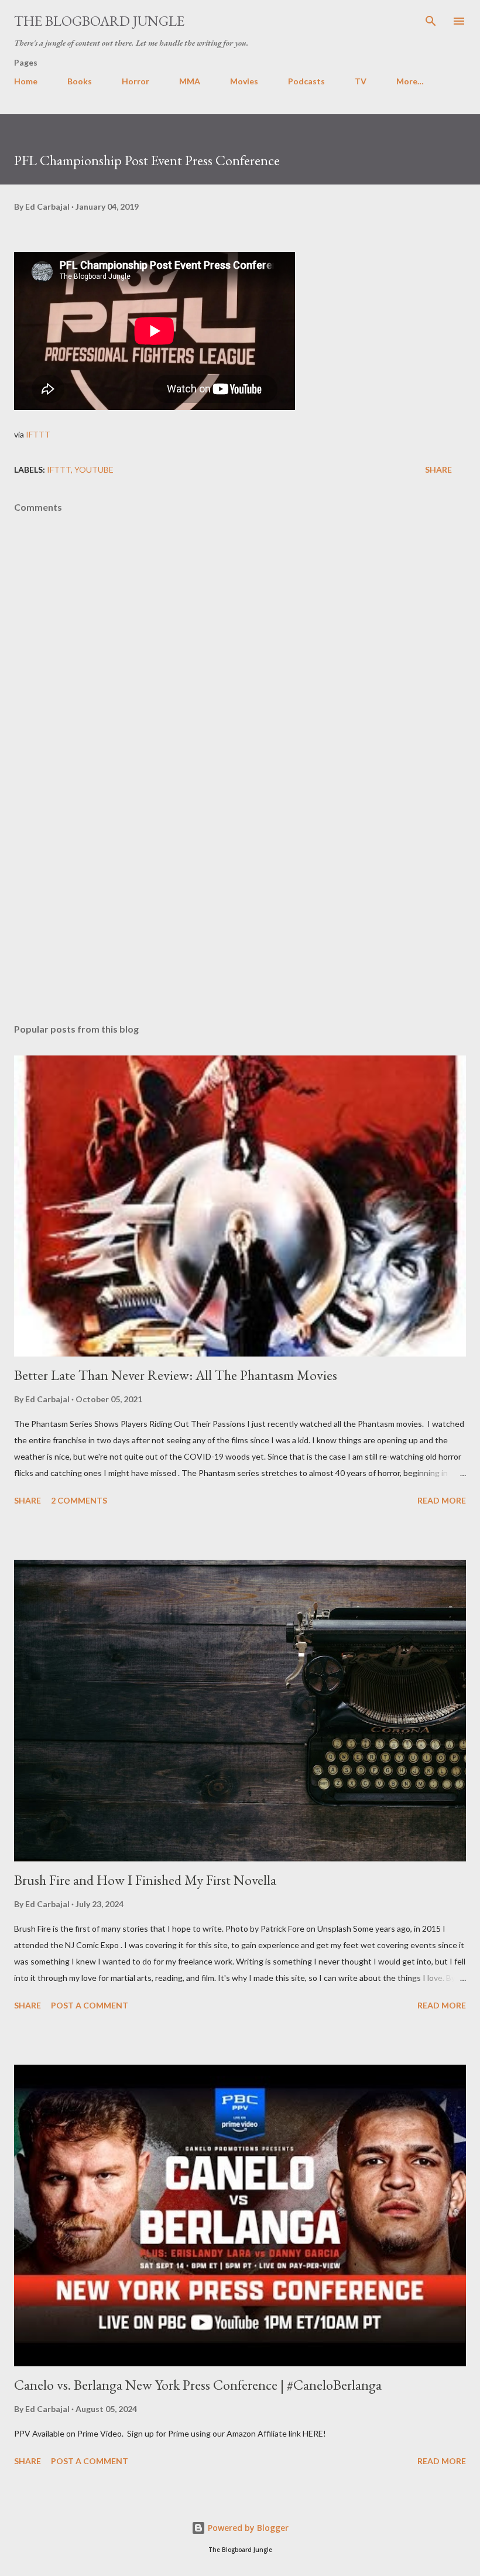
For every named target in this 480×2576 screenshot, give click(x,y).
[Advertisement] (240, 904)
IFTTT (38, 434)
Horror (136, 81)
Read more (442, 1500)
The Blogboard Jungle (99, 21)
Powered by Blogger (247, 2528)
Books (80, 81)
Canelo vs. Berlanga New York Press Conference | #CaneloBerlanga (198, 2385)
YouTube (94, 469)
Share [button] (438, 469)
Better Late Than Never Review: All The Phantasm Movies (176, 1375)
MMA (190, 81)
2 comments (79, 1500)
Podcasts (306, 81)
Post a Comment (90, 2005)
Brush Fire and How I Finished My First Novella (145, 1880)
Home (26, 81)
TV (361, 81)
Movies (244, 81)
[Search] (431, 21)
